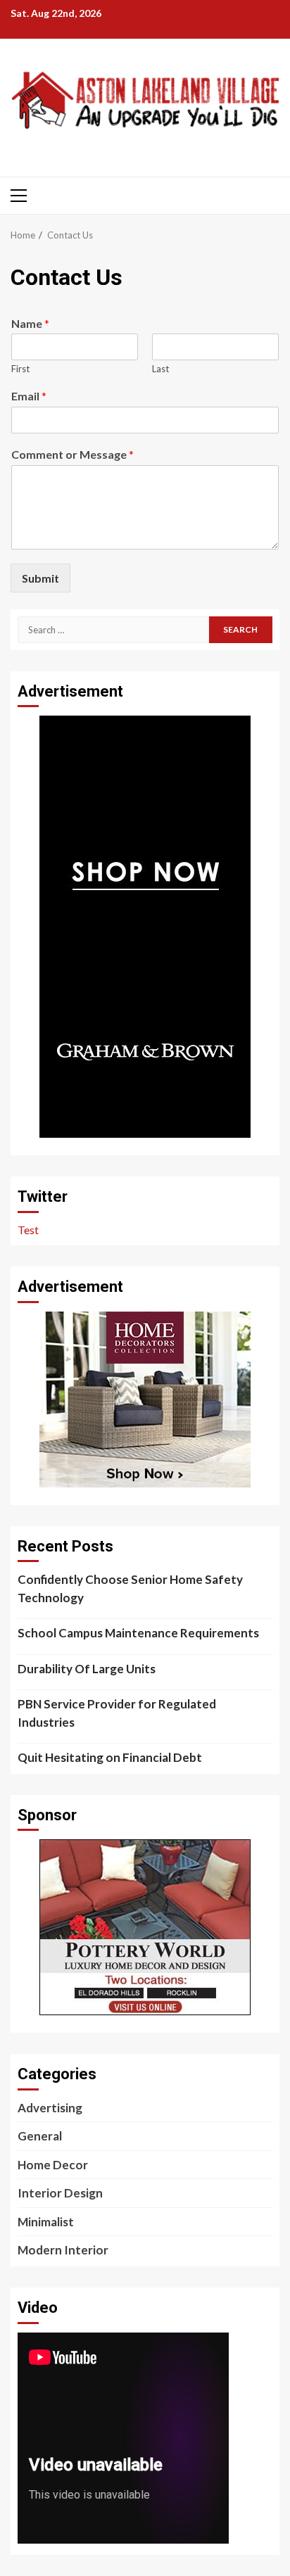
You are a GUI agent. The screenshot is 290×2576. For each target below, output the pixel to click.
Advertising (50, 2108)
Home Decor (53, 2165)
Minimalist (46, 2222)
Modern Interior (63, 2250)
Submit (40, 578)
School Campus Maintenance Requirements (138, 1633)
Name (30, 323)
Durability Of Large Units (87, 1669)
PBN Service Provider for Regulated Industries (117, 1713)
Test (28, 1230)
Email (29, 396)
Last (160, 369)
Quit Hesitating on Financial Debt (110, 1757)
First (20, 369)
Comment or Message (72, 454)
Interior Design (60, 2193)
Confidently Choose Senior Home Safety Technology (130, 1588)
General (40, 2136)
